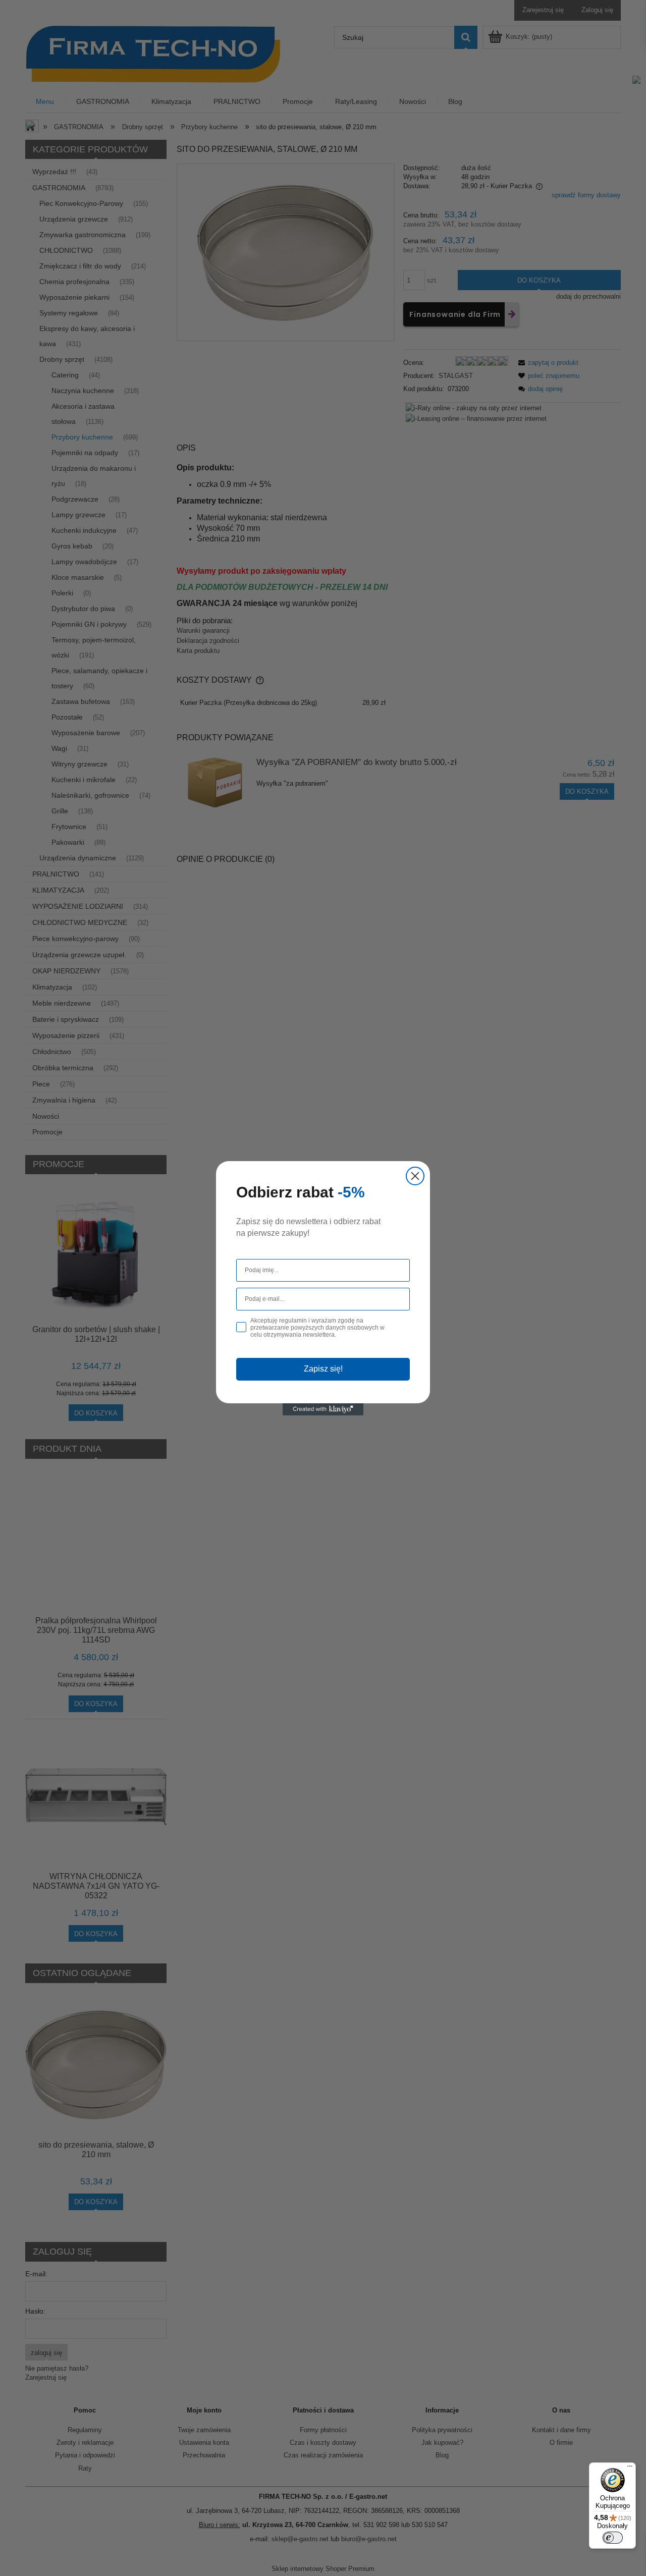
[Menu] (630, 2469)
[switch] (613, 2538)
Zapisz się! (323, 1369)
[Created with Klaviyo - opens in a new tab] (323, 1409)
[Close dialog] (415, 1176)
